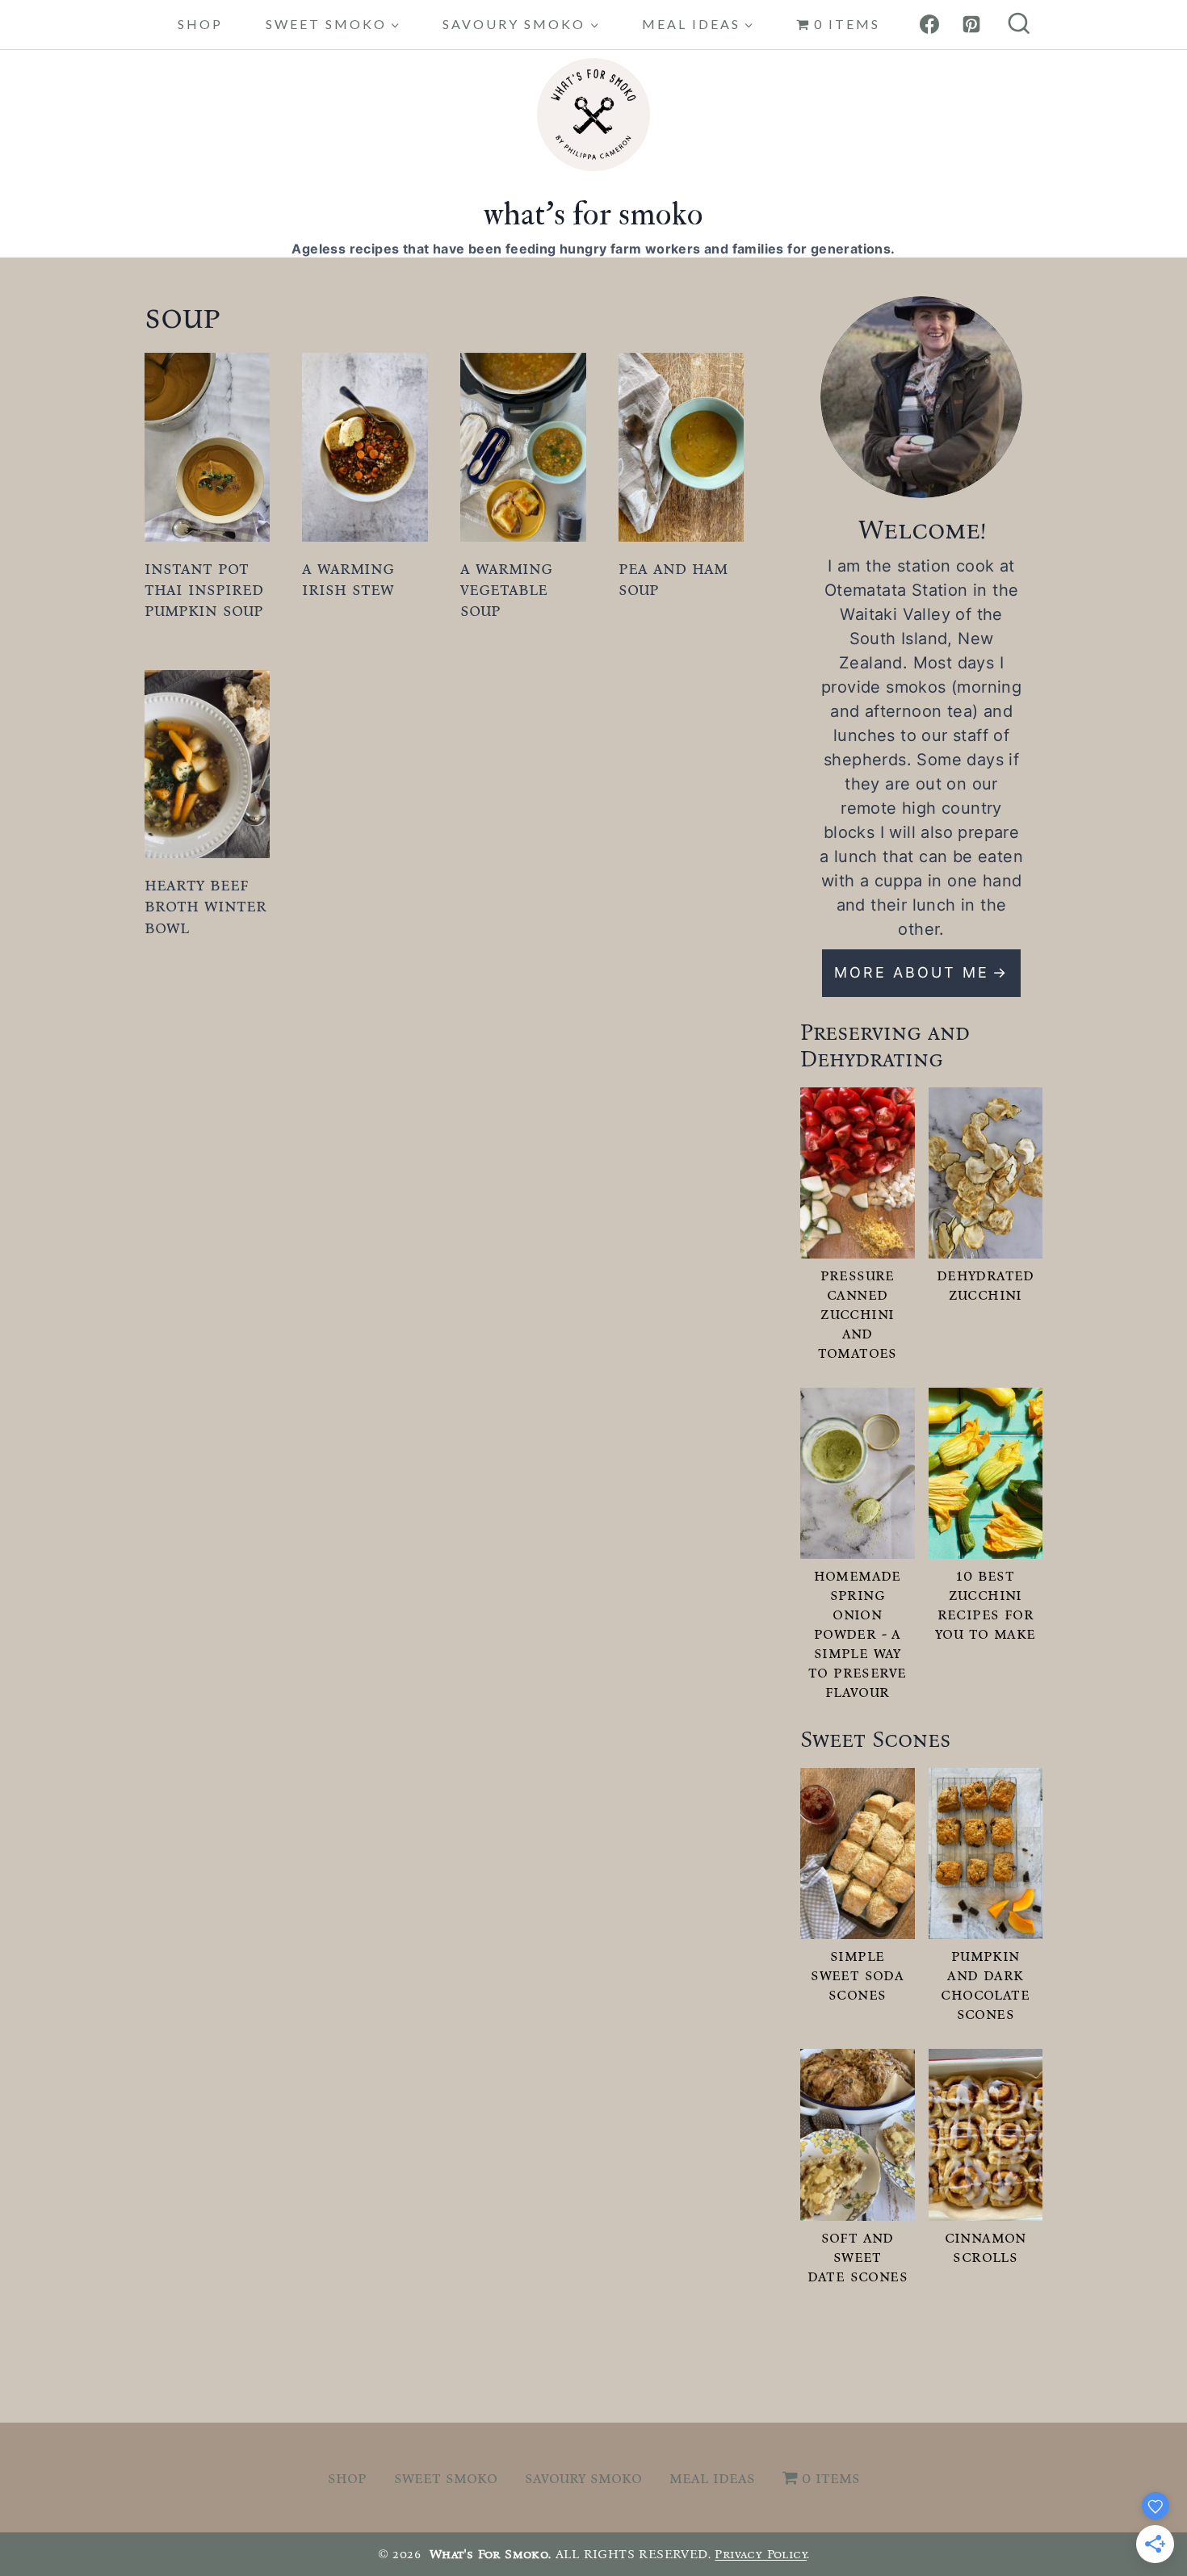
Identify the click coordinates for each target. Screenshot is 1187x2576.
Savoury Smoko (583, 2478)
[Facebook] (929, 24)
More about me (912, 972)
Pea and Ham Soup (673, 578)
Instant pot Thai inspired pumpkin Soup (204, 589)
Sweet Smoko (446, 2478)
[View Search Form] (1019, 25)
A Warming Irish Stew (348, 578)
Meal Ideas (712, 2478)
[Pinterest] (971, 24)
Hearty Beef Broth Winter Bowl (206, 906)
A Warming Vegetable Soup (506, 589)
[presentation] (208, 447)
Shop (200, 24)
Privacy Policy (761, 2554)
